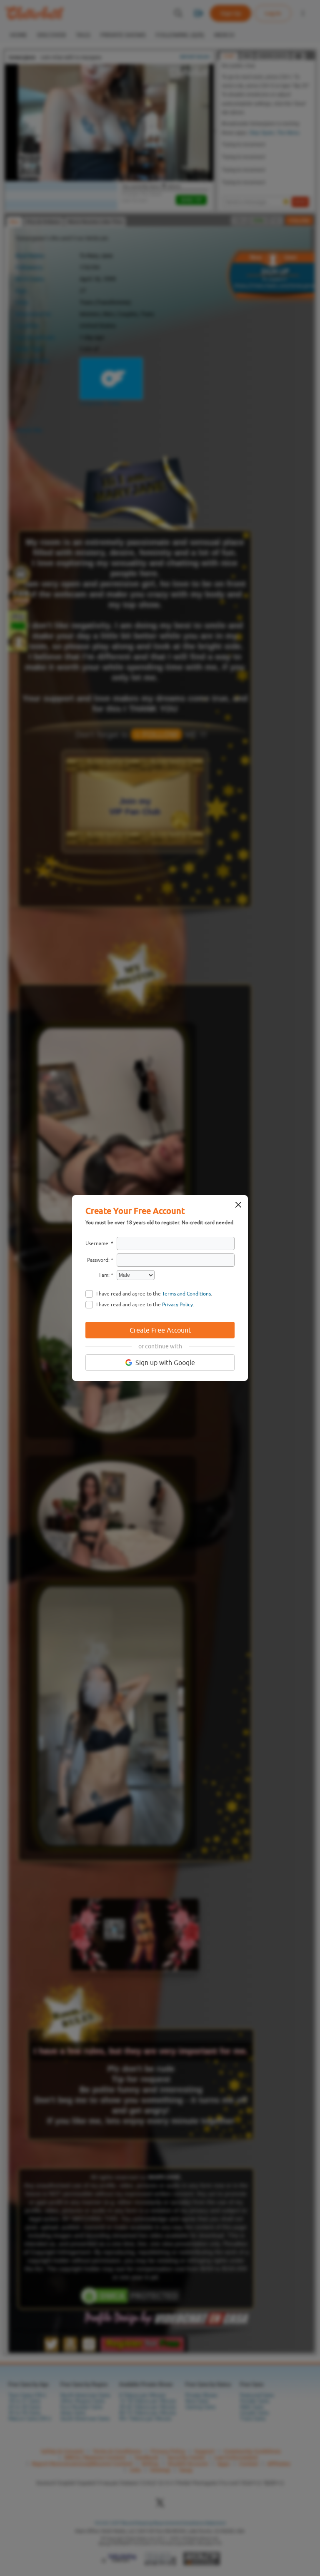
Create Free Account (160, 1330)
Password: (98, 1260)
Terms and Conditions (186, 1294)
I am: (104, 1275)
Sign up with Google (165, 1363)
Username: (97, 1243)
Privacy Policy (177, 1305)
